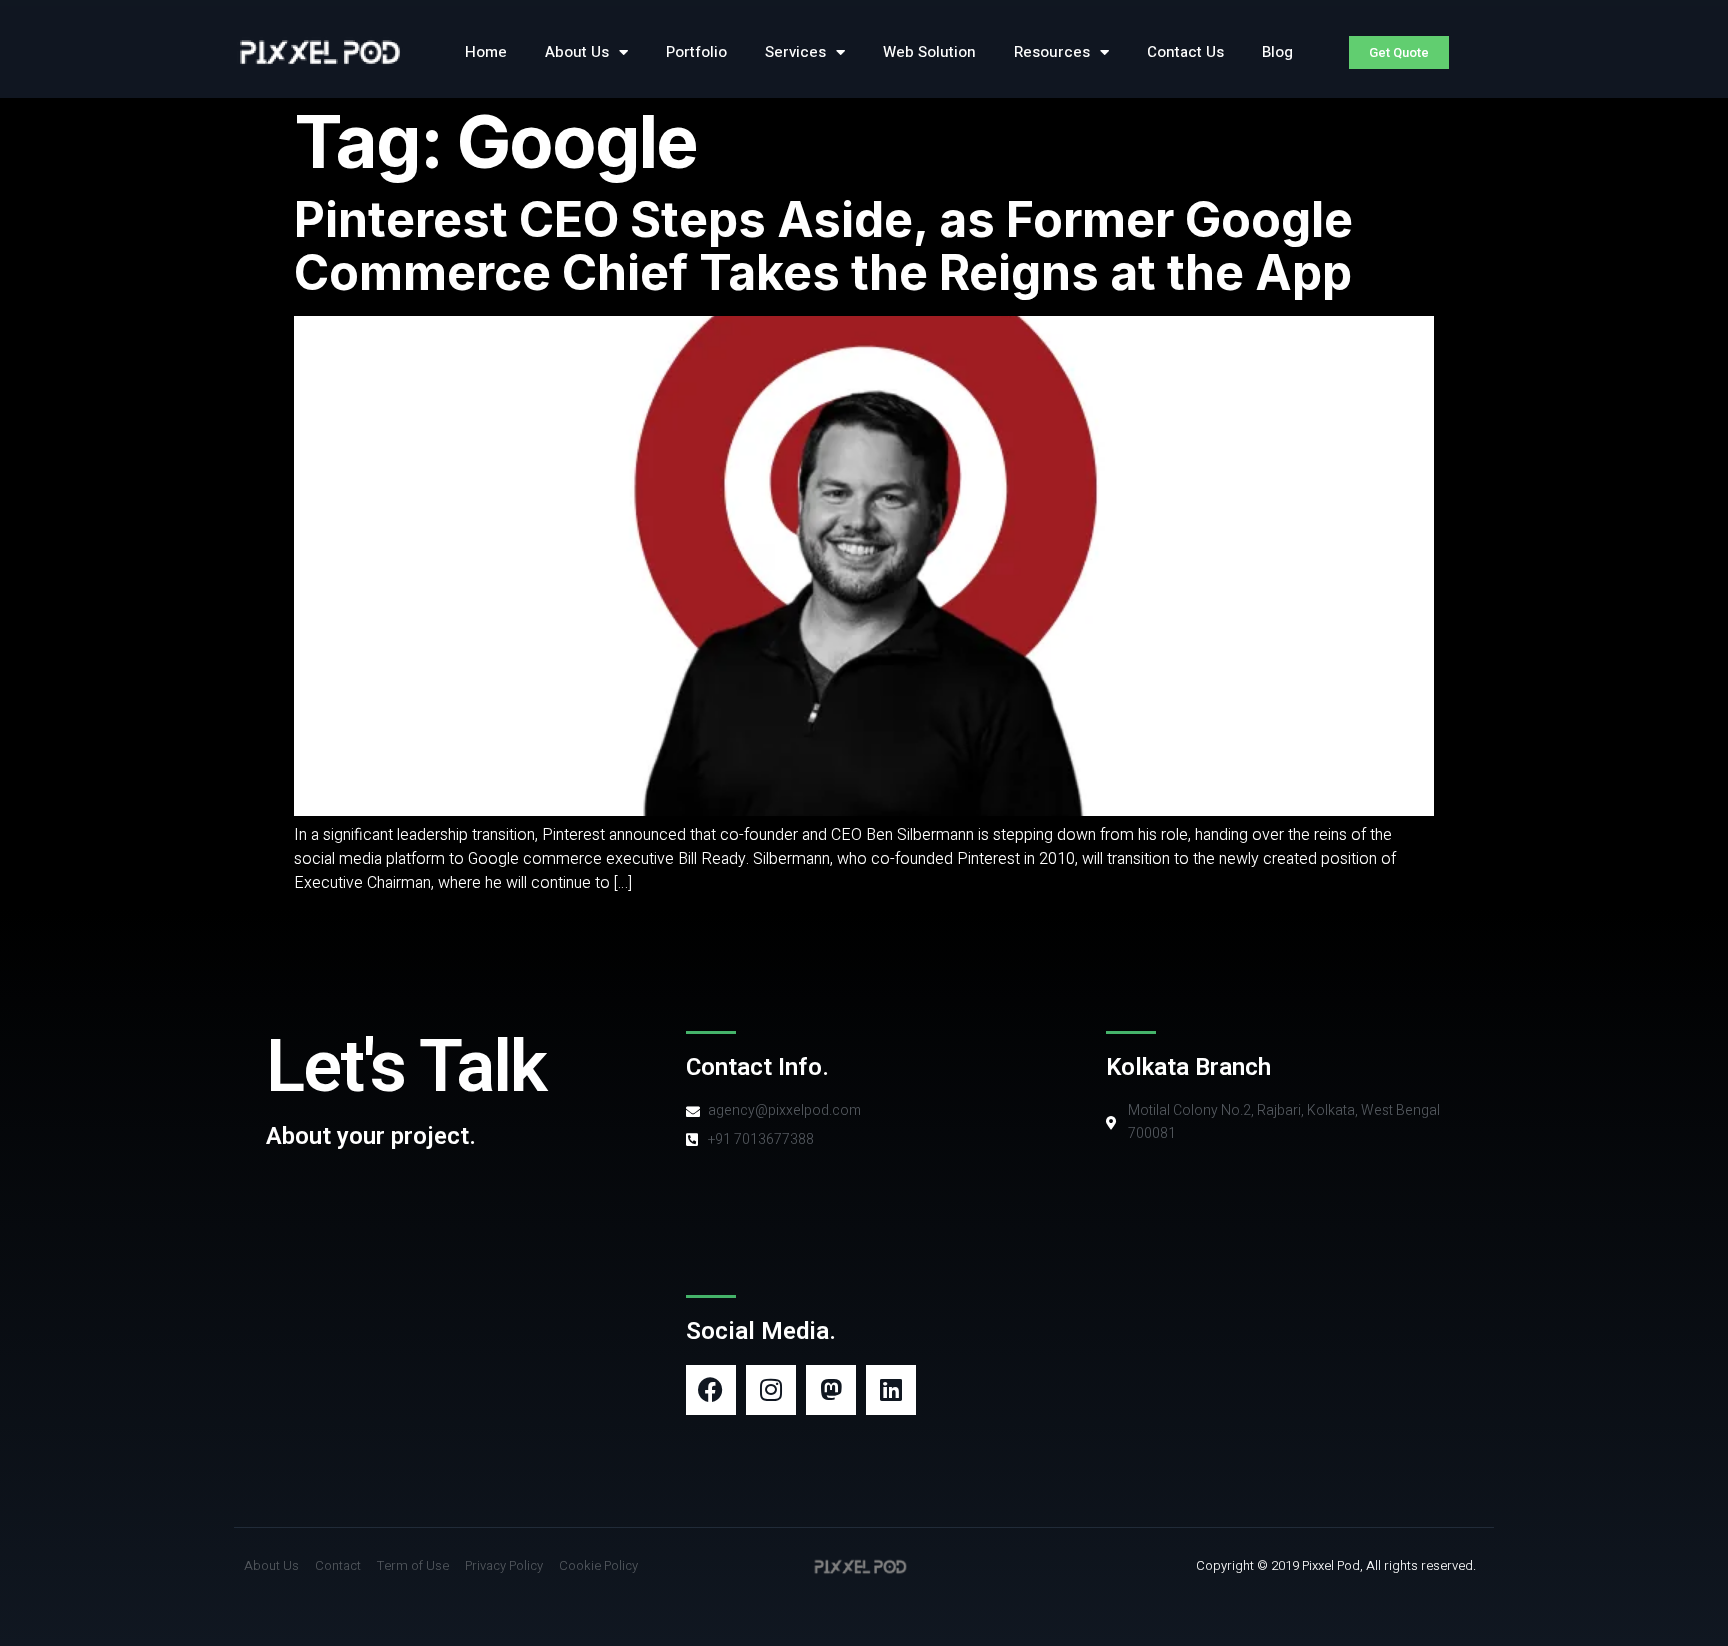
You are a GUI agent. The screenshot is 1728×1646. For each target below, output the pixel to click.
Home (486, 52)
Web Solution (929, 52)
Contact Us (1185, 52)
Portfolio (696, 52)
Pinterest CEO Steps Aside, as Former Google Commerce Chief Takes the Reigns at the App (823, 246)
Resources (1052, 52)
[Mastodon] (831, 1390)
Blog (1277, 52)
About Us (577, 52)
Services (795, 52)
